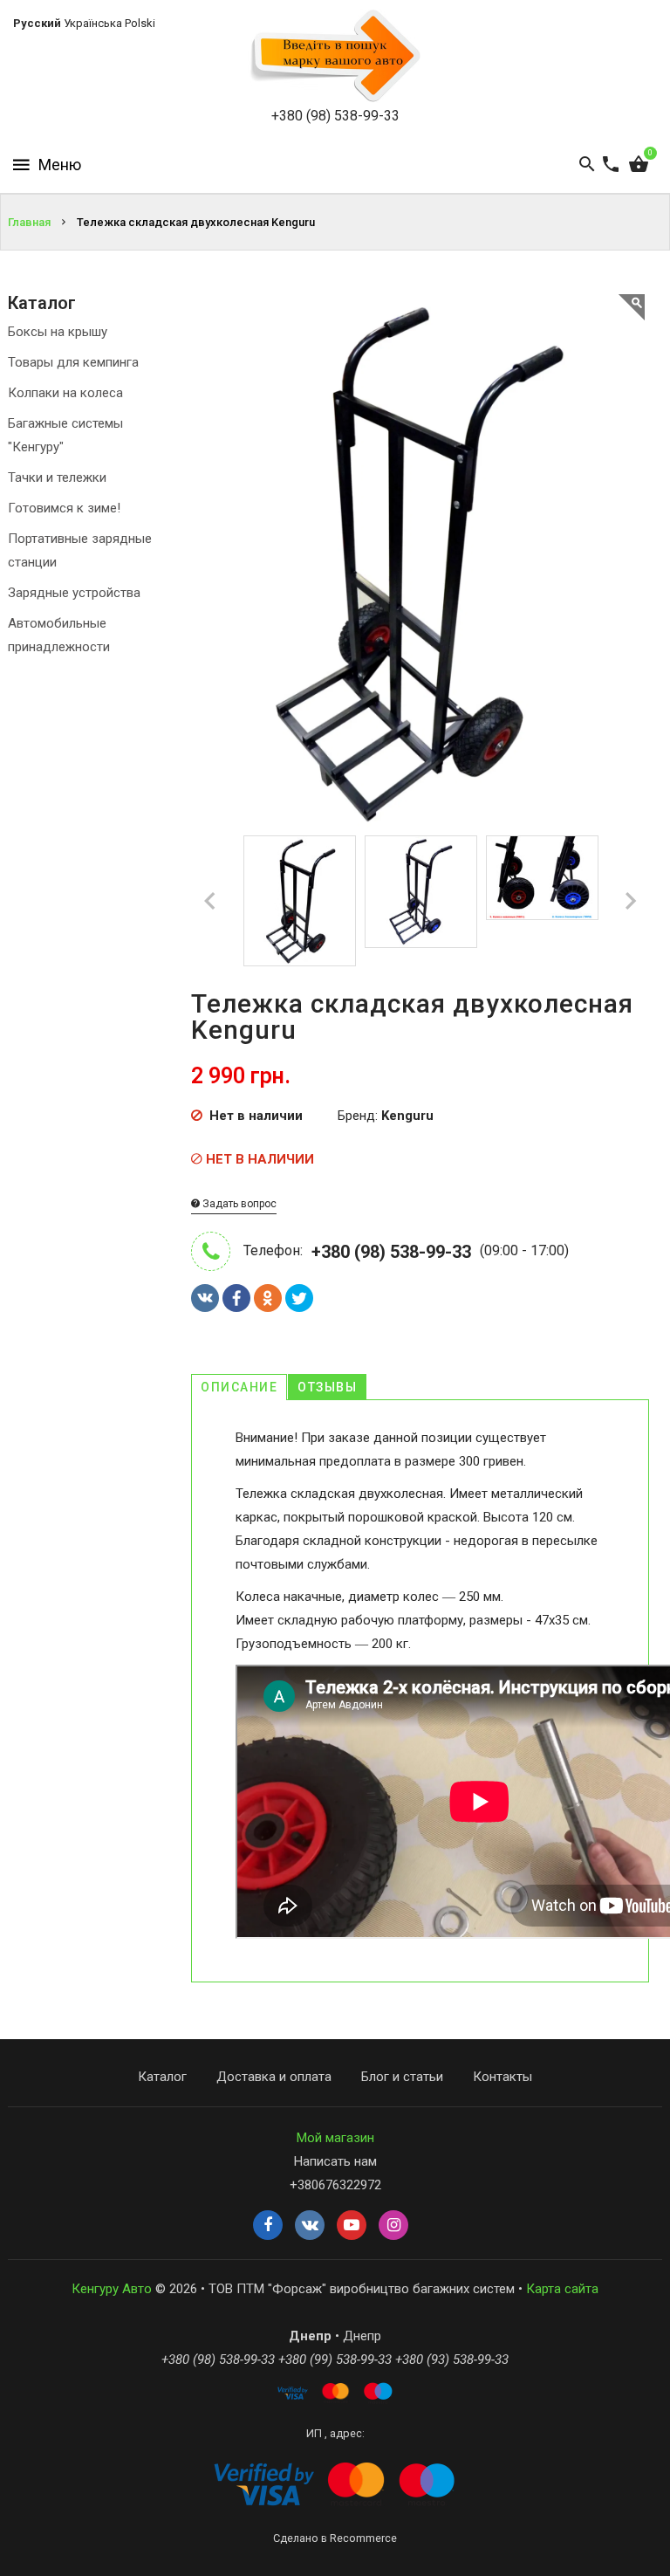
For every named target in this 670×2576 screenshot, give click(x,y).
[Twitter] (299, 1298)
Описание (239, 1387)
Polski (140, 23)
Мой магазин (335, 2138)
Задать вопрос (238, 1204)
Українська (93, 23)
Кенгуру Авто (112, 2289)
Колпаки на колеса (65, 393)
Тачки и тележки (57, 477)
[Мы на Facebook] (268, 2226)
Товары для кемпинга (73, 362)
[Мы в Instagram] (393, 2226)
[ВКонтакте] (205, 1298)
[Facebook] (236, 1298)
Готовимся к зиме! (64, 508)
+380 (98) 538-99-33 (335, 116)
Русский (37, 23)
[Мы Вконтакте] (310, 2226)
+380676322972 (335, 2185)
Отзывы (327, 1387)
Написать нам (335, 2161)
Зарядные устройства (74, 593)
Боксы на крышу (58, 332)
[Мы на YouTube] (352, 2226)
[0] (639, 165)
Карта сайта (562, 2289)
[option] (300, 901)
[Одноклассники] (268, 1298)
